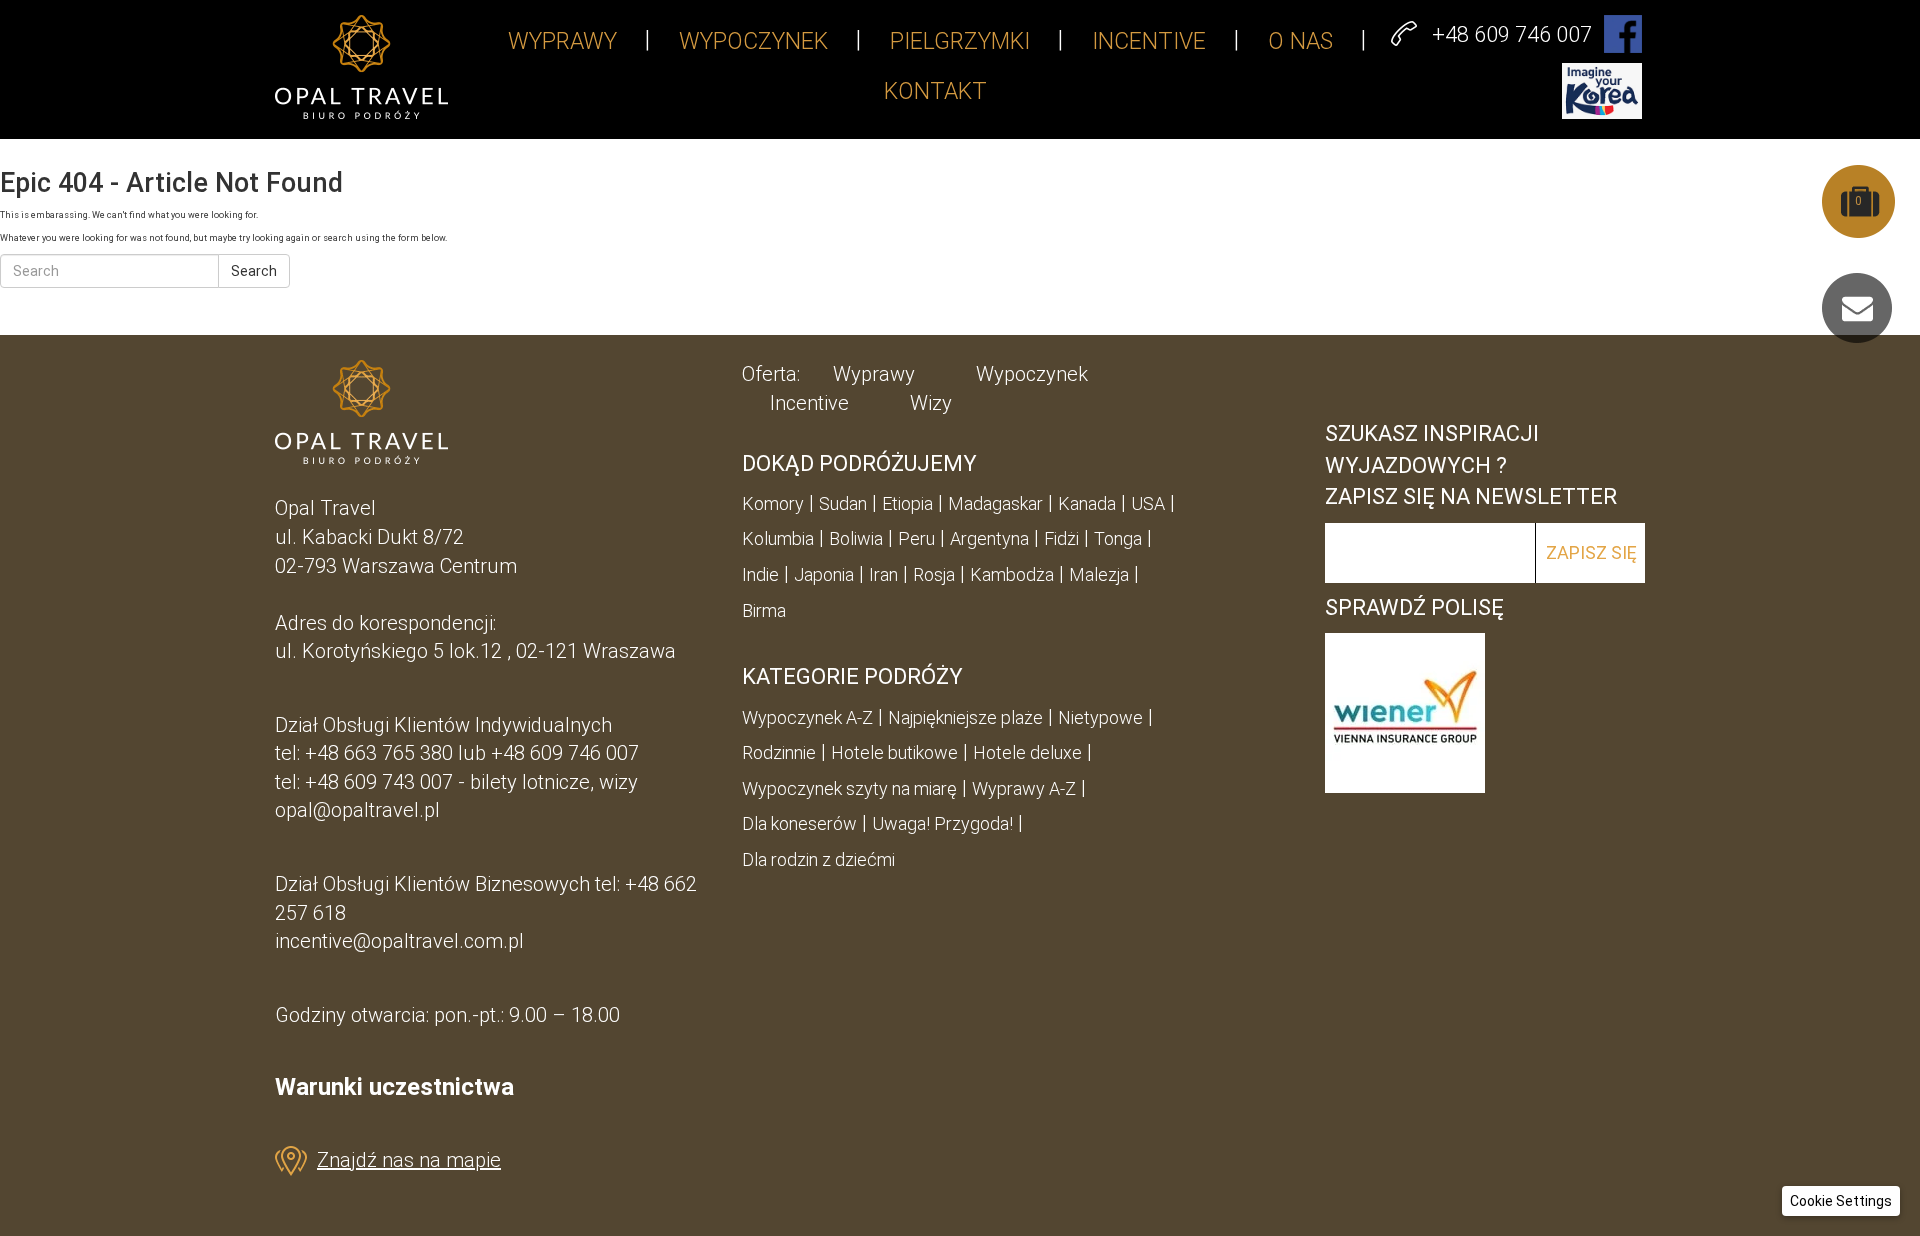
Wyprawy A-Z (1024, 788)
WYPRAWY (562, 41)
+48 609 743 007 (379, 782)
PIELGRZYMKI (960, 41)
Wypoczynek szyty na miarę (849, 788)
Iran (883, 574)
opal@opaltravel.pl (357, 810)
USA (1148, 503)
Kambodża (1012, 574)
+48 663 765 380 (379, 753)
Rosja (934, 574)
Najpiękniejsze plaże (965, 717)
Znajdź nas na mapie (409, 1160)
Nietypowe (1100, 717)
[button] (1841, 1201)
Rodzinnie (779, 752)
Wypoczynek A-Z (807, 717)
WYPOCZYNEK (753, 41)
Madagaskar (995, 503)
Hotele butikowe (894, 752)
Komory (773, 503)
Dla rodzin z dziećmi (818, 859)
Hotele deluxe (1027, 752)
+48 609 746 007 (565, 753)
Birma (764, 610)
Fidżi (1061, 538)
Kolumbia (778, 538)
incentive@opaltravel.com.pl (399, 941)
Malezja (1099, 574)
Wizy (931, 403)
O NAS (1300, 41)
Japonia (824, 574)
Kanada (1087, 503)
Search (254, 271)
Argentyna (989, 538)
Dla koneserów (799, 823)
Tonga (1118, 538)
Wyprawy (874, 374)
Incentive (809, 403)
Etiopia (907, 503)
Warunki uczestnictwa (394, 1087)
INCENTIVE (1149, 41)
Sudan (843, 503)
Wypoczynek (1032, 374)
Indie (760, 574)
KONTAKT (935, 91)
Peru (916, 538)
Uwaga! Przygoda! (942, 823)
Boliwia (856, 538)
